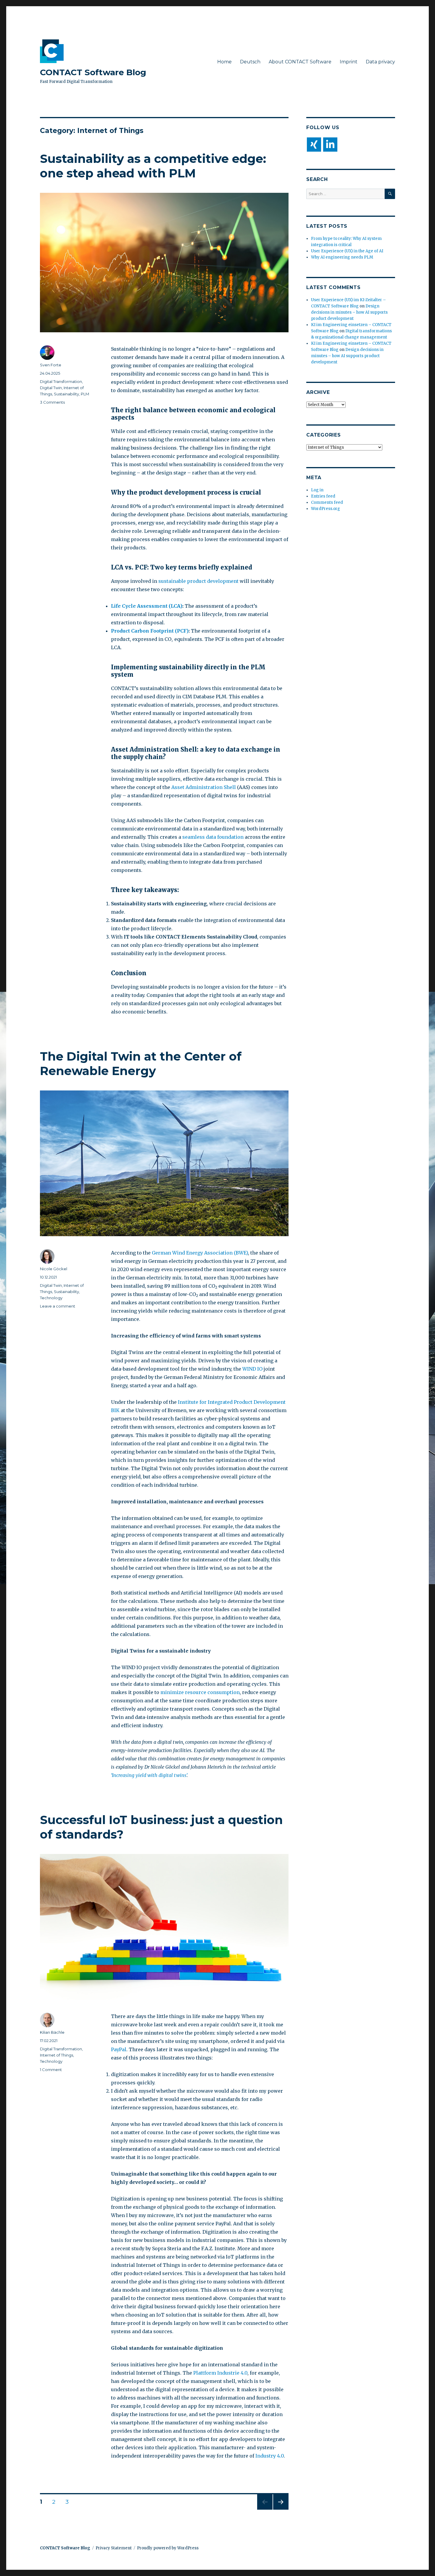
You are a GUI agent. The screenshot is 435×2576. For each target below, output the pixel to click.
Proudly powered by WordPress (168, 2548)
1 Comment (51, 2070)
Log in (317, 490)
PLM (85, 394)
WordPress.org (326, 509)
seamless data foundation (213, 837)
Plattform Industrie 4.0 (220, 2373)
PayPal (119, 2049)
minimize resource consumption (200, 1692)
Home (224, 62)
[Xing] (314, 145)
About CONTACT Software (300, 62)
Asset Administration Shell (204, 787)
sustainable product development (198, 581)
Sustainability (66, 394)
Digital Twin (51, 388)
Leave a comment (58, 1306)
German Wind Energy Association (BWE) (200, 1253)
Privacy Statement (114, 2548)
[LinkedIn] (330, 145)
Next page (281, 2510)
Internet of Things (57, 2055)
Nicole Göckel (54, 1269)
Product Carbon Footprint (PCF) (150, 631)
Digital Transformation (61, 381)
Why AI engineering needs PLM (342, 257)
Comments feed (327, 502)
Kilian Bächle (52, 2032)
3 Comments (52, 402)
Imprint (349, 62)
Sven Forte (51, 365)
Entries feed (323, 496)
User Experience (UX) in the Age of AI (347, 251)
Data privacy (380, 62)
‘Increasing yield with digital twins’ (149, 1775)
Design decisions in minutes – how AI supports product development (349, 312)
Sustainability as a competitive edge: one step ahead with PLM (153, 166)
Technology (51, 1298)
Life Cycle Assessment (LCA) (147, 606)
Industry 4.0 (270, 2456)
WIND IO (252, 1369)
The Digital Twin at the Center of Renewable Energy (141, 1064)
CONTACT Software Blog (93, 72)
